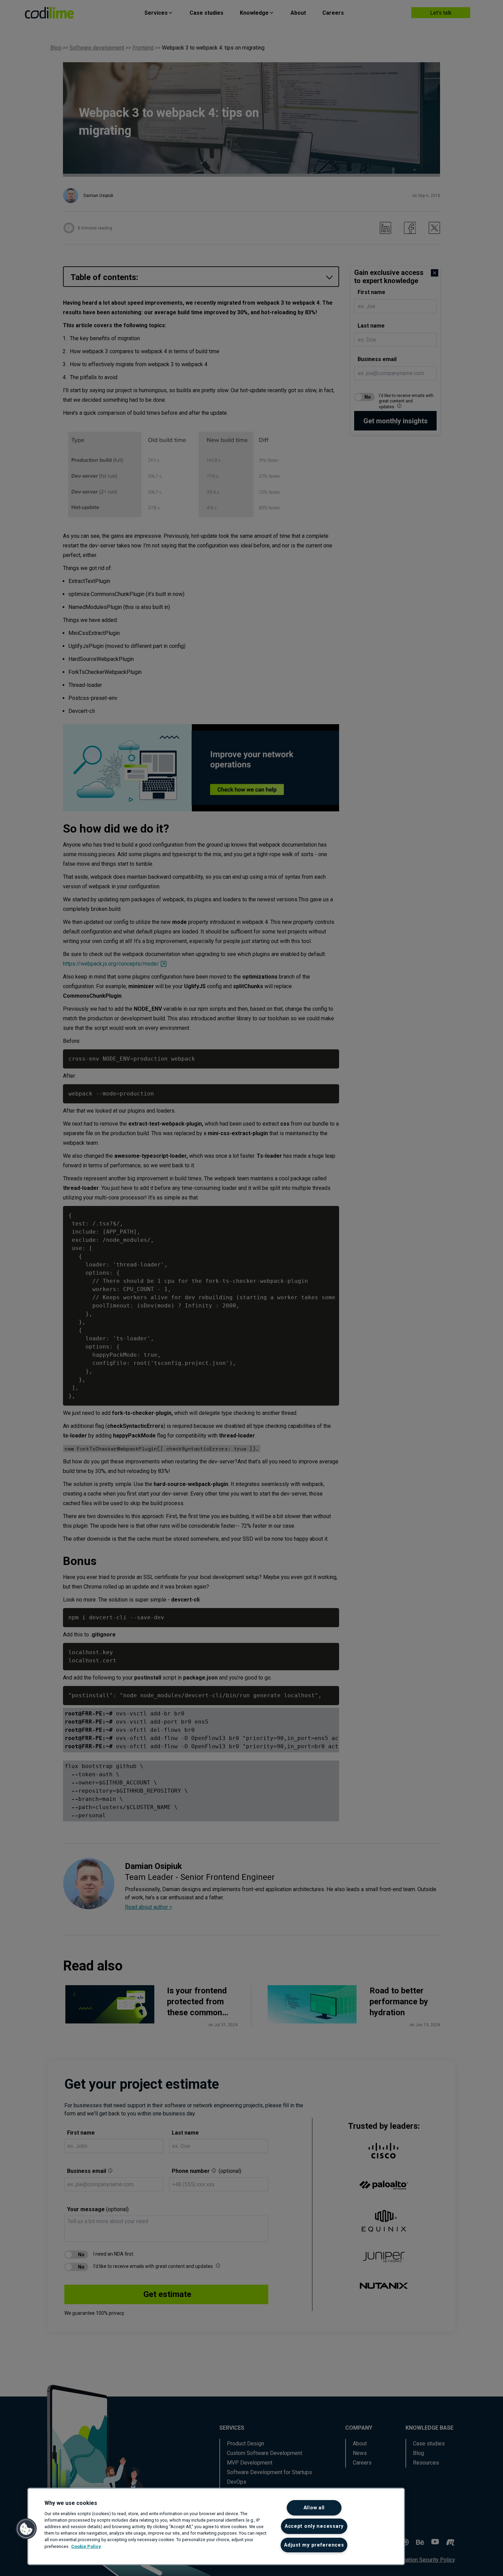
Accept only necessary (314, 2526)
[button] (26, 2529)
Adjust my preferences (314, 2545)
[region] (216, 2526)
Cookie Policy (86, 2546)
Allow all (314, 2508)
